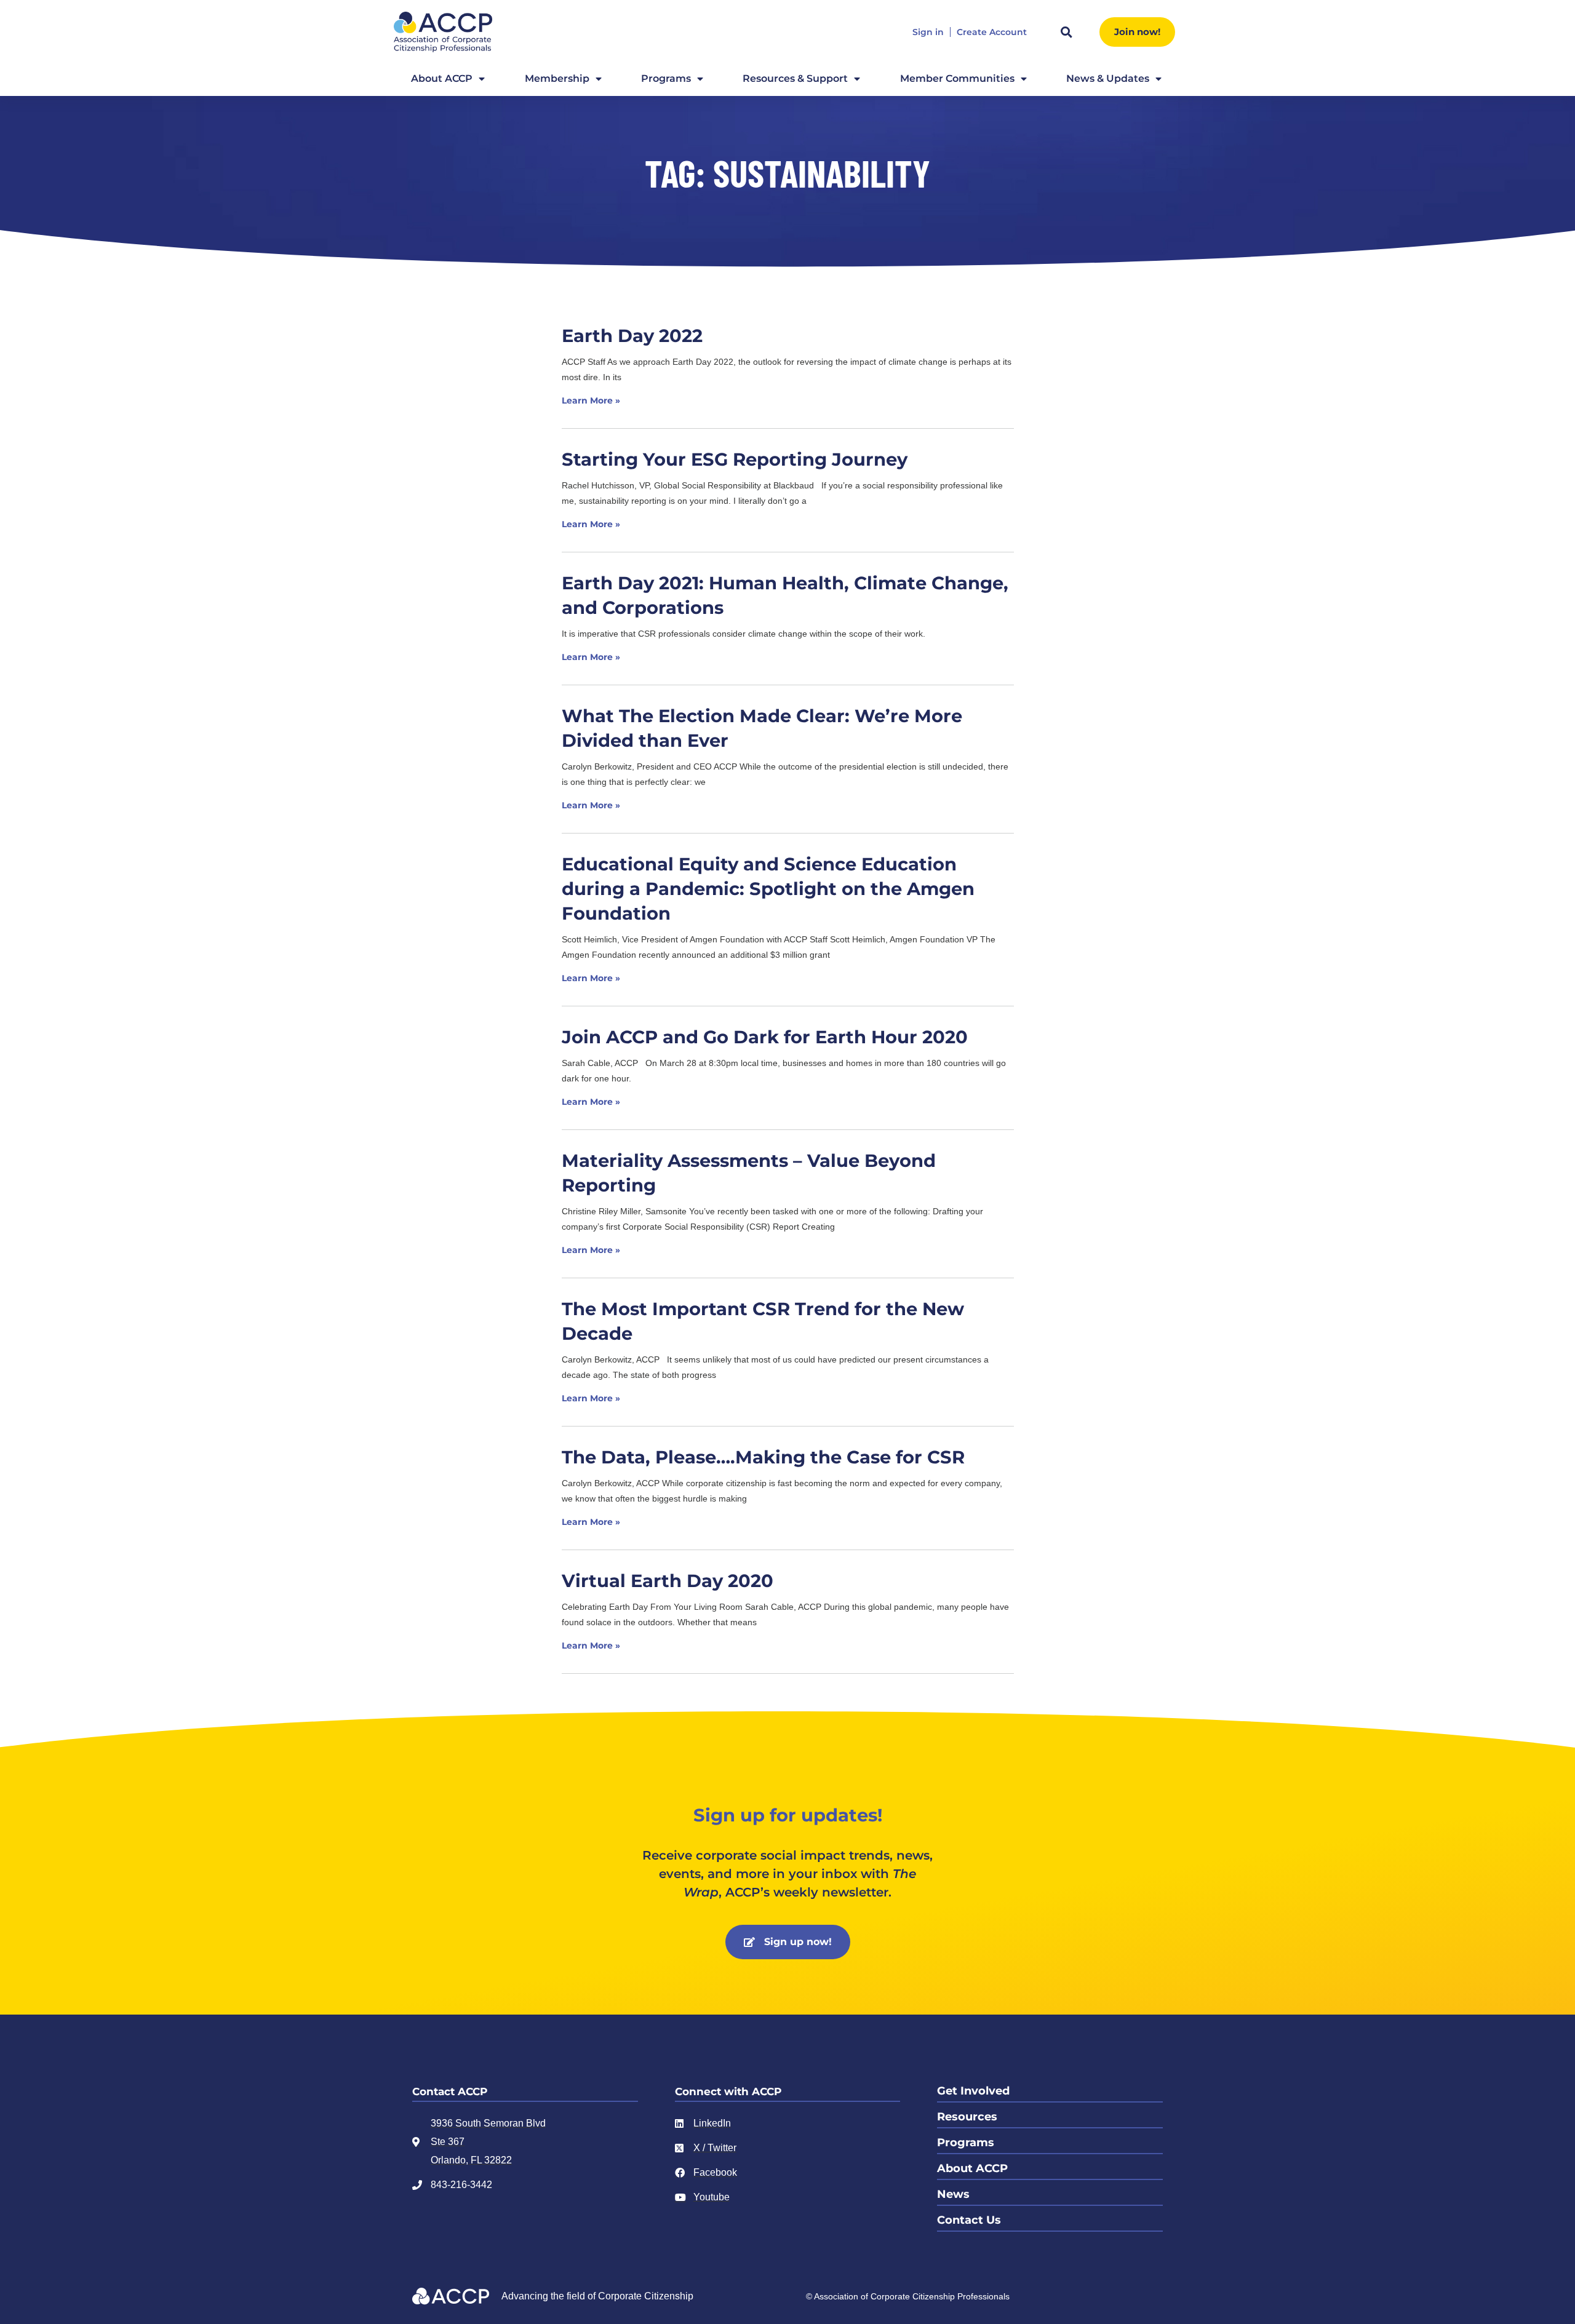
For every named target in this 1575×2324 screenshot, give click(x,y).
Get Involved (973, 2091)
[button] (1066, 32)
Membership (557, 78)
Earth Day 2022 (632, 336)
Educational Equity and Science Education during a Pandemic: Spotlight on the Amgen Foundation (768, 889)
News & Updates (1108, 78)
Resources (967, 2117)
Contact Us (969, 2220)
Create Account (992, 32)
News (953, 2194)
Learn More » (591, 400)
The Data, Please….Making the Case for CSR (763, 1457)
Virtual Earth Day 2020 (668, 1581)
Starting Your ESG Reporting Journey (735, 459)
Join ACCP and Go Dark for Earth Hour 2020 (765, 1037)
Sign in (928, 32)
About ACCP (442, 78)
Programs (666, 78)
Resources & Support (795, 78)
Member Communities (957, 78)
